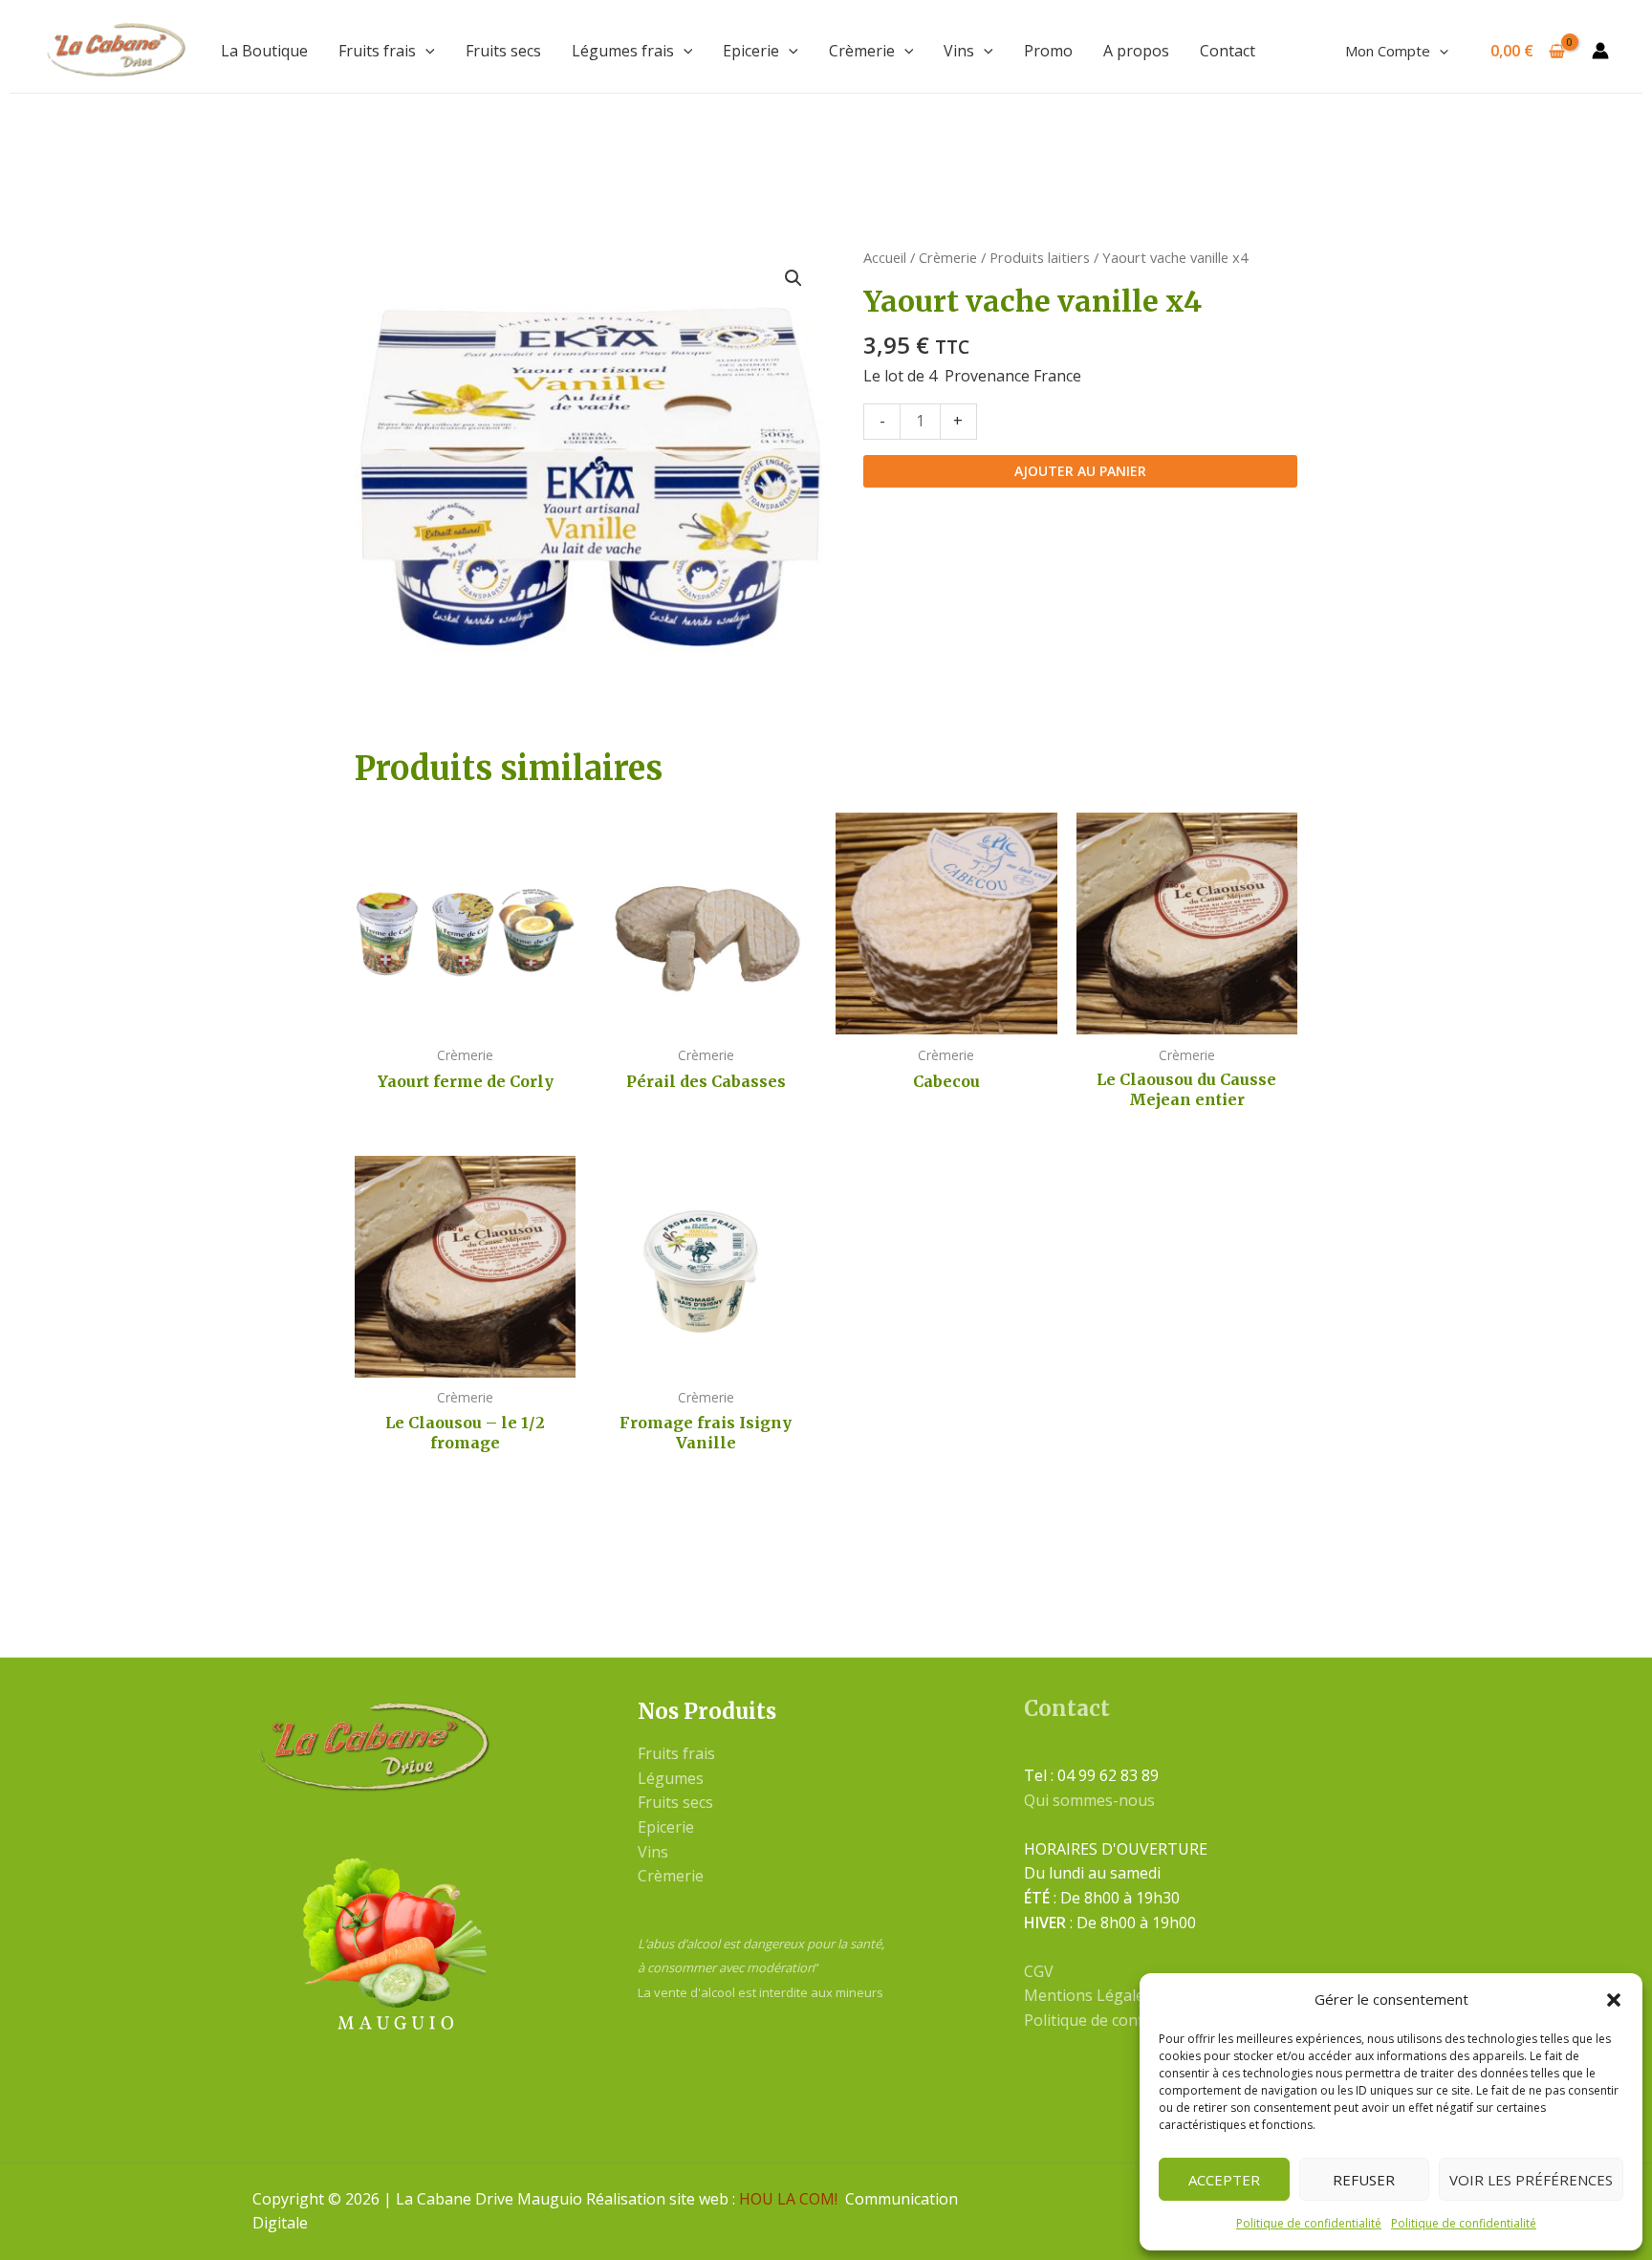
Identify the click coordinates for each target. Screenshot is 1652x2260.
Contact (1228, 51)
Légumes (671, 1778)
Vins (959, 51)
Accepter (1224, 2180)
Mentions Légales (1088, 1995)
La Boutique (264, 51)
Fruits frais (377, 51)
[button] (1614, 2000)
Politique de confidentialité (1309, 2223)
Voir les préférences (1531, 2180)
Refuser (1364, 2180)
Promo (1048, 51)
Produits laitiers (1040, 257)
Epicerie (751, 51)
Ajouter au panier (1080, 471)
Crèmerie (862, 51)
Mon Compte (1388, 51)
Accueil (885, 257)
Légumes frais (623, 51)
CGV (1039, 1971)
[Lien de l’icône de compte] (1600, 51)
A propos (1136, 51)
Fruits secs (503, 51)
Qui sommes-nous (1089, 1800)
